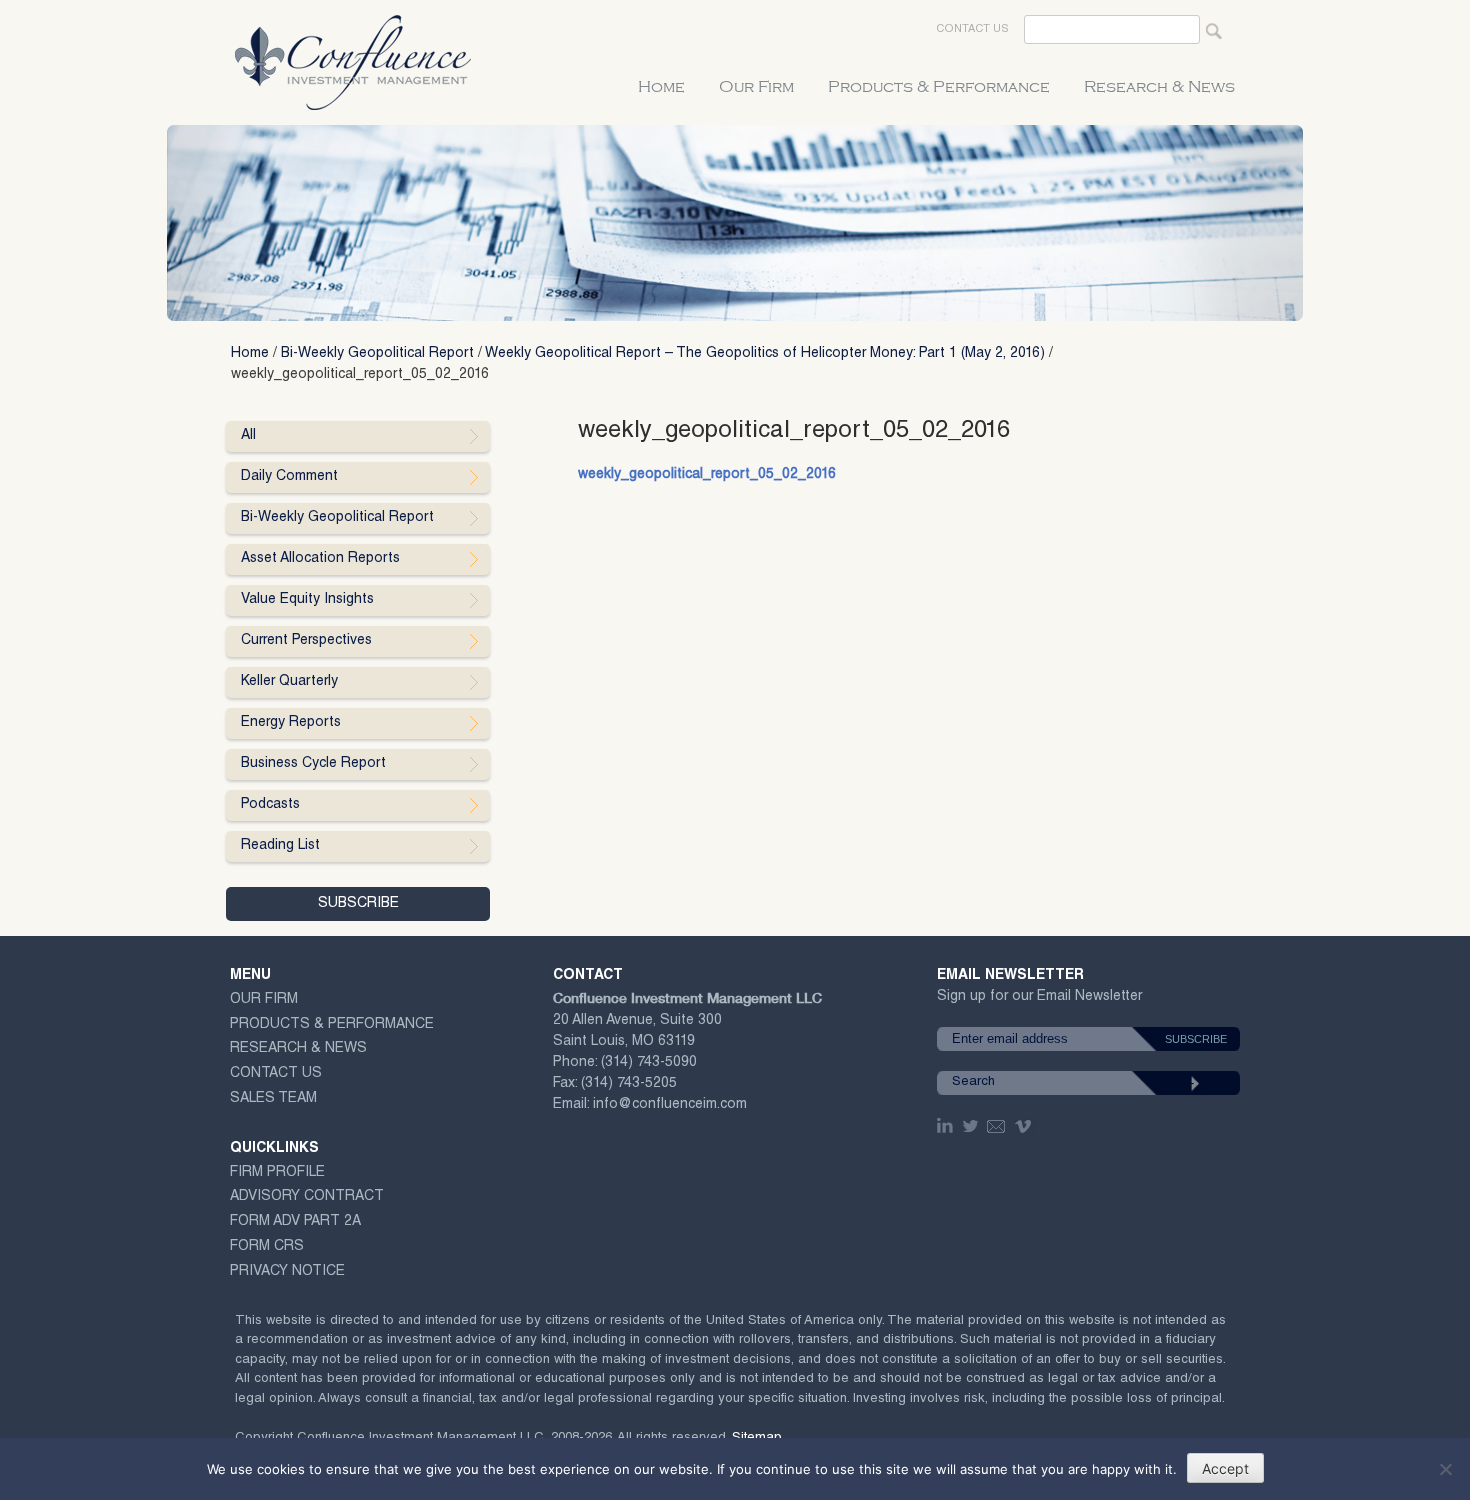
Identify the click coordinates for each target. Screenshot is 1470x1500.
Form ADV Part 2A (295, 1222)
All (248, 436)
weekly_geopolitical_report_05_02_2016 (707, 475)
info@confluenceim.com (670, 1105)
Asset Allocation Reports (320, 559)
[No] (1445, 1469)
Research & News (1159, 87)
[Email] (997, 1126)
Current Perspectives (306, 641)
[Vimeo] (1025, 1126)
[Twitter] (972, 1126)
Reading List (280, 846)
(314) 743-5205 (629, 1084)
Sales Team (273, 1099)
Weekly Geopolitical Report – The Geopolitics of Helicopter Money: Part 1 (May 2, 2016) (765, 354)
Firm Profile (277, 1173)
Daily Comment (289, 477)
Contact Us (972, 29)
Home (661, 87)
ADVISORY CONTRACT (307, 1197)
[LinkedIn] (947, 1126)
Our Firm (756, 87)
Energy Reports (291, 723)
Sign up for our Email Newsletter (1039, 1000)
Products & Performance (939, 87)
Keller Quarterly (289, 682)
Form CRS (267, 1247)
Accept (1225, 1468)
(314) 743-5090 (649, 1063)
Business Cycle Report (313, 764)
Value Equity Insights (307, 600)
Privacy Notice (287, 1272)
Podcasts (270, 805)
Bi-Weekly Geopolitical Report (377, 354)
